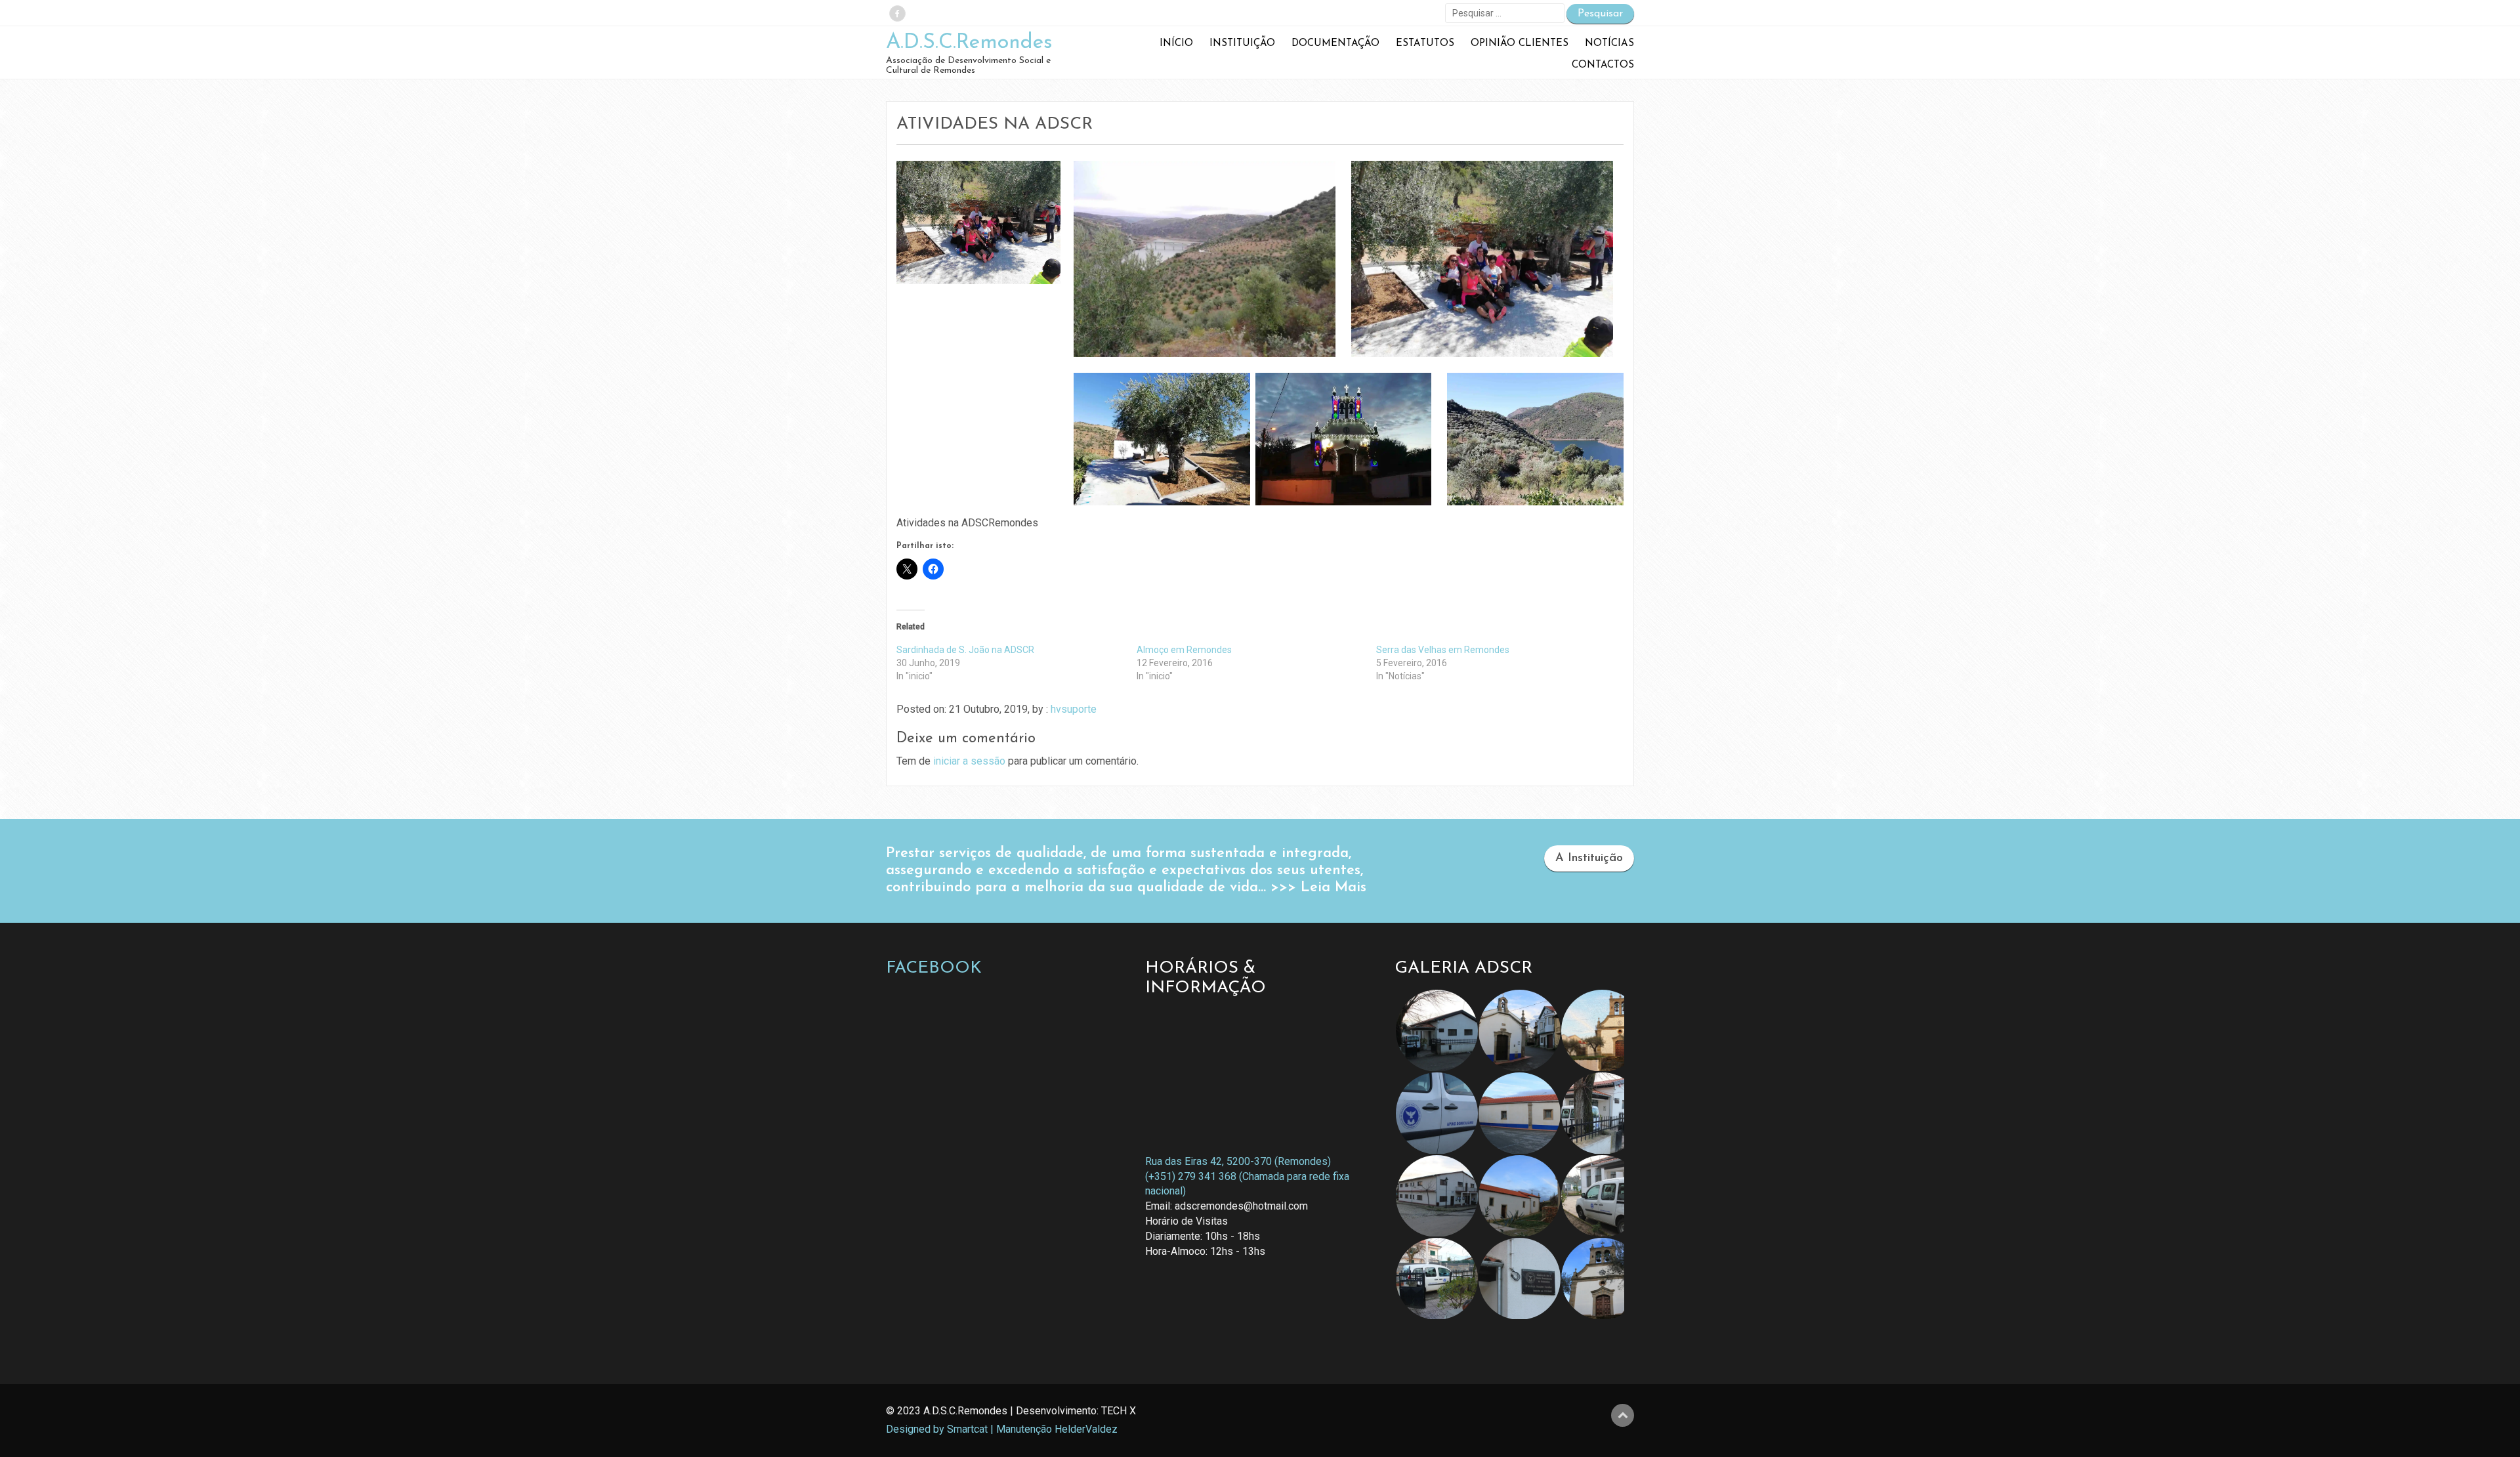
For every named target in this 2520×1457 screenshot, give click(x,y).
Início (1176, 44)
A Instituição (1589, 858)
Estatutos (1425, 44)
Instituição (1242, 44)
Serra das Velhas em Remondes (1443, 650)
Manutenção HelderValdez (1057, 1429)
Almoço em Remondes (1184, 650)
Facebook (934, 968)
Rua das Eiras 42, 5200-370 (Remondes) (1238, 1161)
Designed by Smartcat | (940, 1429)
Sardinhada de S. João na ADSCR (965, 650)
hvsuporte (1074, 709)
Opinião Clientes (1520, 44)
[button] (1205, 259)
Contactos (1603, 65)
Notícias (1609, 44)
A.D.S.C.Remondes (969, 43)
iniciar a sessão (969, 761)
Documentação (1335, 44)
